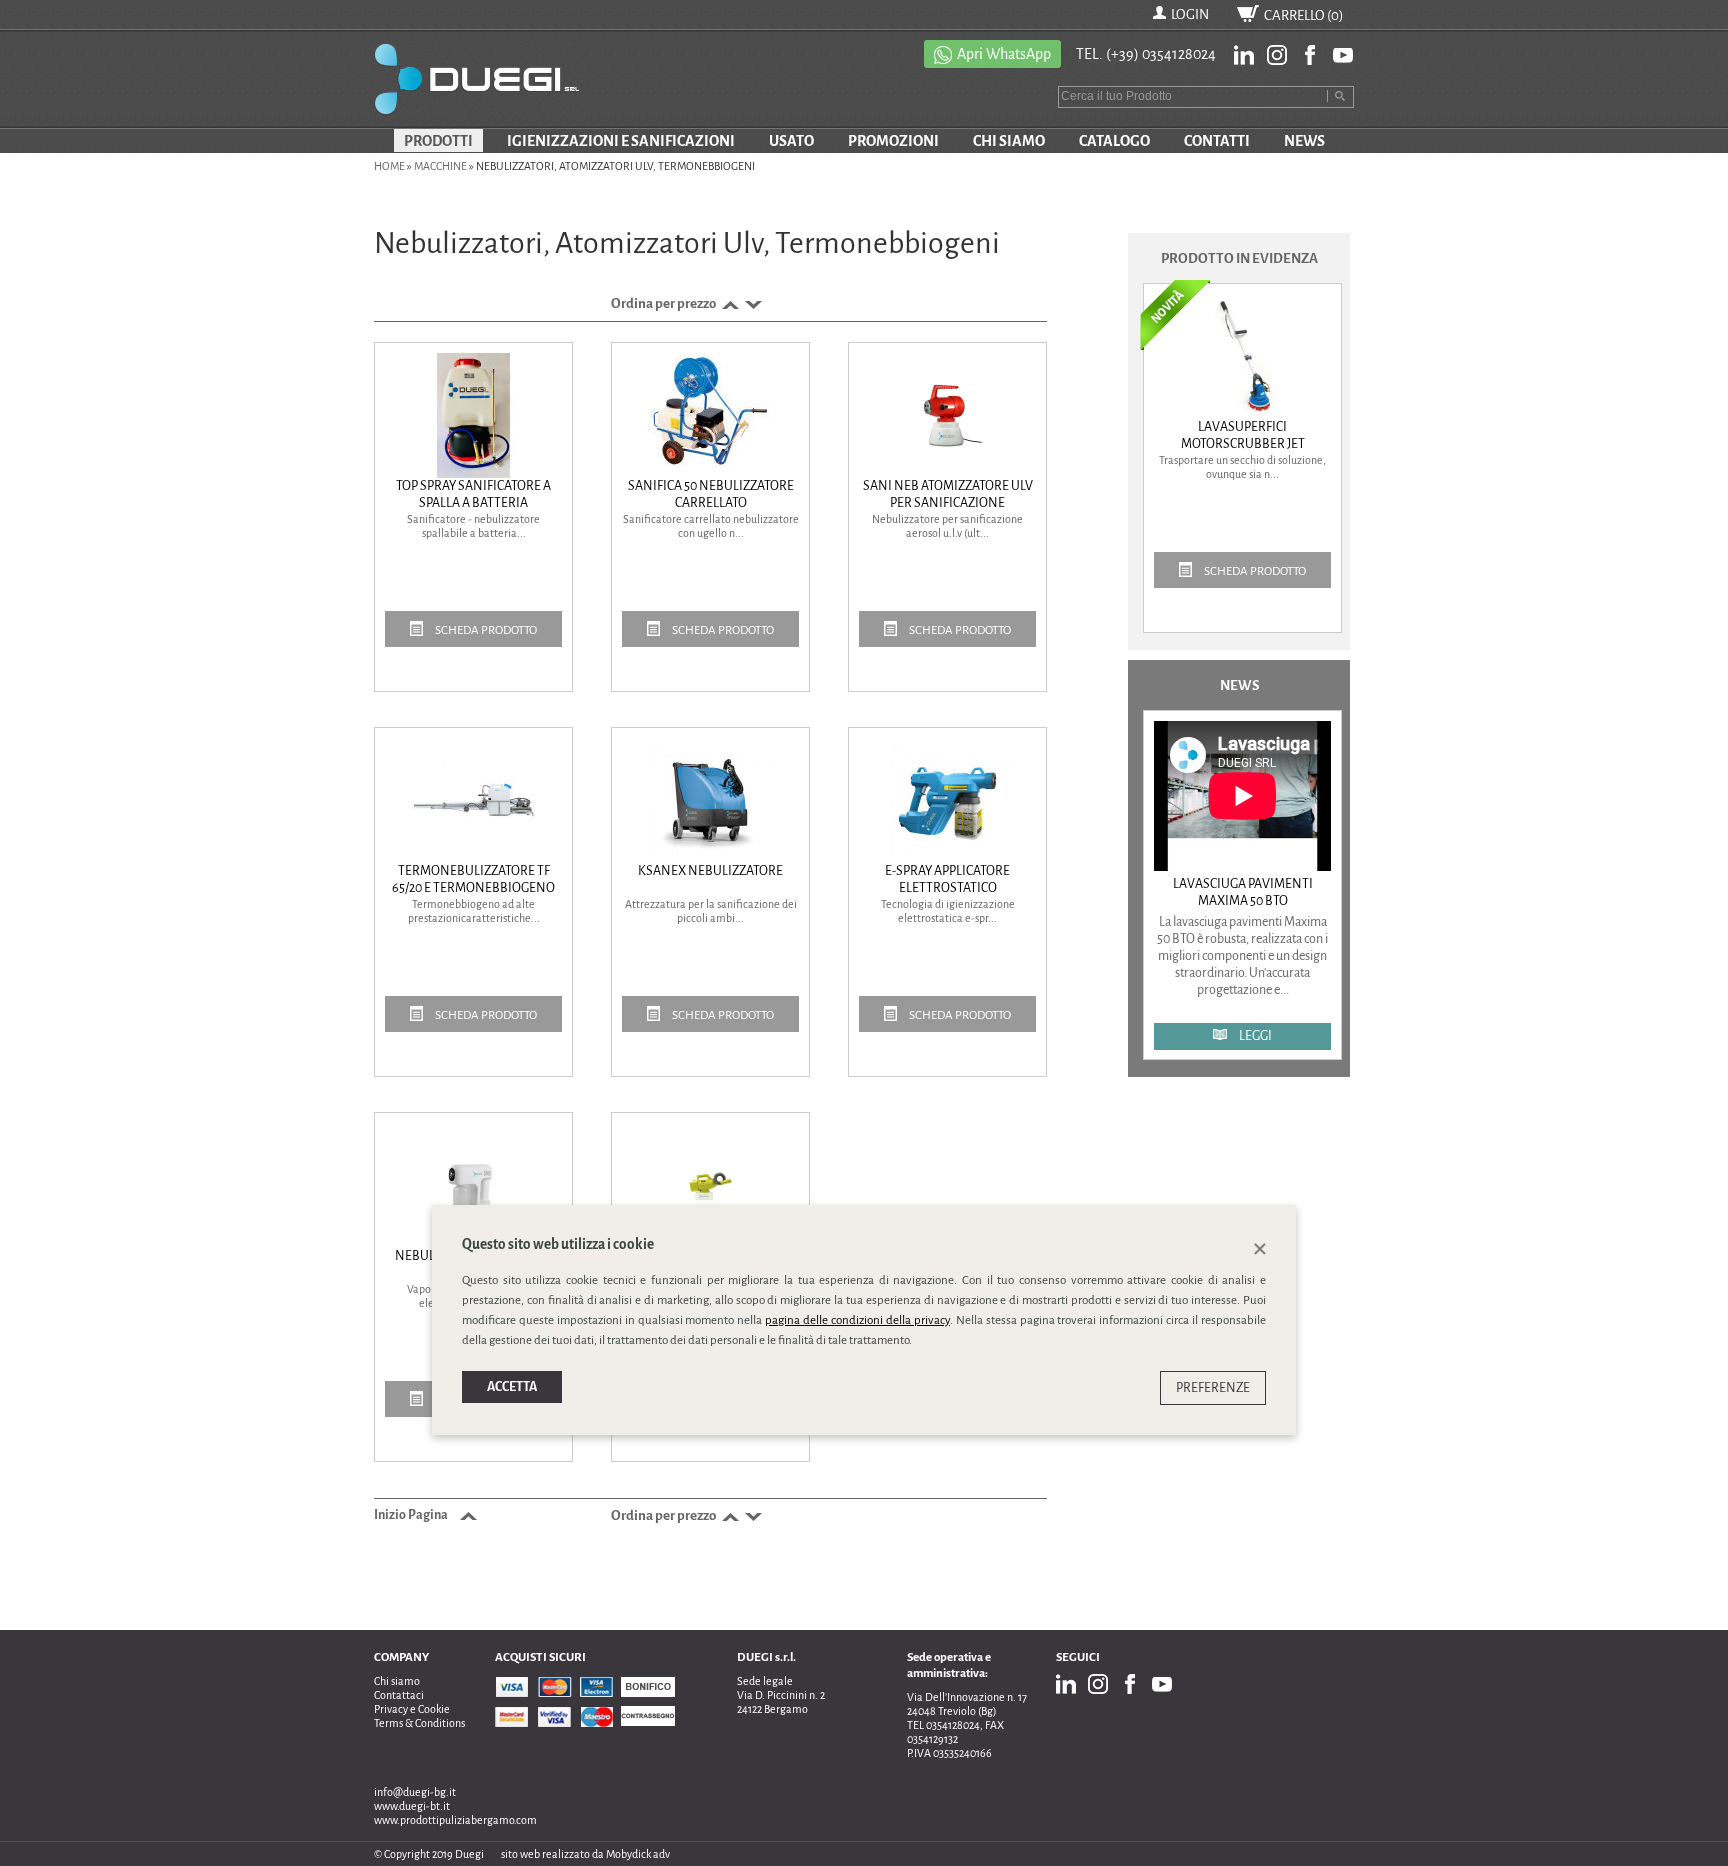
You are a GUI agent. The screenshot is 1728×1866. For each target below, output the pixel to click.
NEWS (1304, 141)
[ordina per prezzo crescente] (728, 303)
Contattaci (399, 1695)
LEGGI (1254, 1036)
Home (389, 166)
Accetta (512, 1386)
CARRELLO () (1304, 15)
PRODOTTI (438, 141)
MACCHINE (440, 166)
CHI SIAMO (1009, 141)
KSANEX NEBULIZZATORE (710, 871)
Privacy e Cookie (412, 1709)
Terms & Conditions (419, 1723)
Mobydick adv (638, 1854)
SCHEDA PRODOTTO (485, 630)
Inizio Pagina (412, 1515)
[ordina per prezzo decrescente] (751, 303)
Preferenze (1213, 1387)
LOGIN (1190, 14)
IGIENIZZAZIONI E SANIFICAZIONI (621, 141)
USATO (791, 141)
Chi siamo (397, 1681)
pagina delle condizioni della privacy (857, 1319)
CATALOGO (1114, 141)
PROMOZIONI (893, 141)
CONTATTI (1217, 141)
